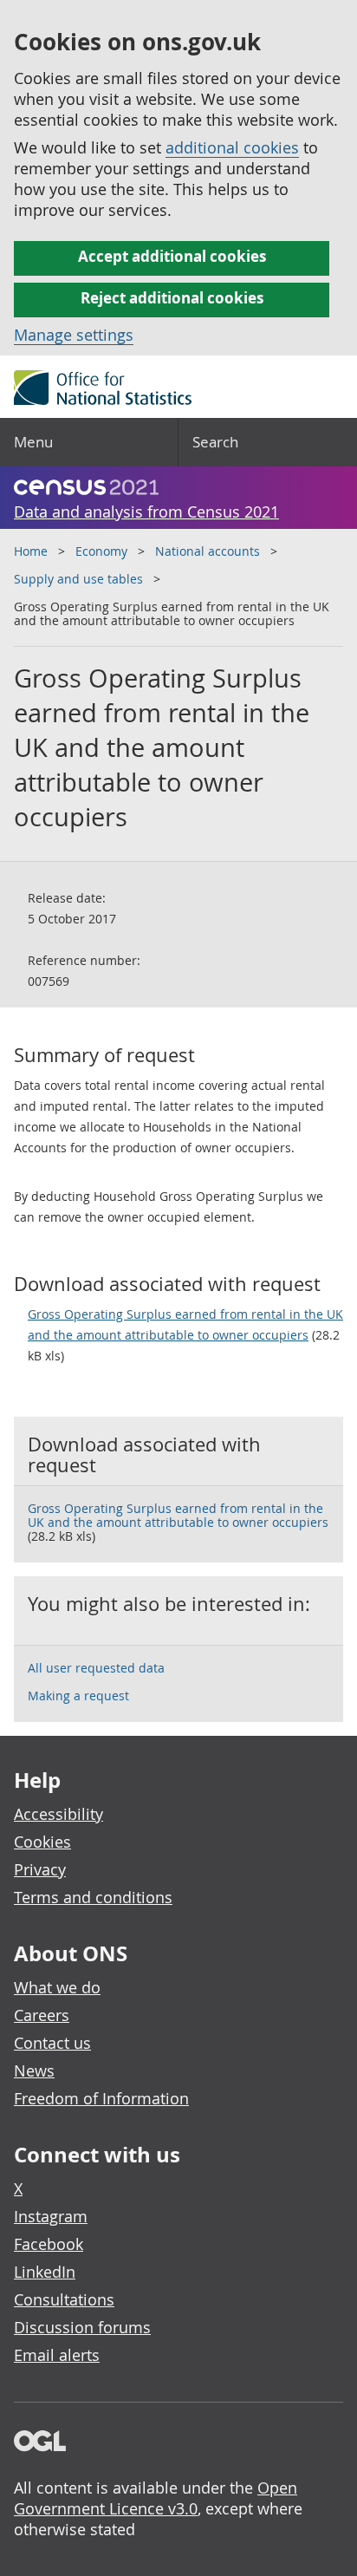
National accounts (208, 551)
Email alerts (57, 2355)
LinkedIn (45, 2272)
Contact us (52, 2043)
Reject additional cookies (172, 298)
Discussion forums (82, 2327)
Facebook (49, 2244)
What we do (57, 1987)
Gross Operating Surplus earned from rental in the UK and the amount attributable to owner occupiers (185, 1324)
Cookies (42, 1842)
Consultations (64, 2299)
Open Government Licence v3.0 (156, 2498)
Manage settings (74, 335)
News (34, 2071)
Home (31, 551)
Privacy (40, 1869)
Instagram (51, 2216)
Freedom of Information (101, 2098)
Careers (42, 2015)
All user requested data (96, 1668)
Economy (101, 551)
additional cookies (232, 147)
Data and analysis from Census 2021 (146, 512)
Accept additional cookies (172, 256)
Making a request (78, 1696)
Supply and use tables (78, 579)
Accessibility (58, 1814)
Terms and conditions (93, 1897)
